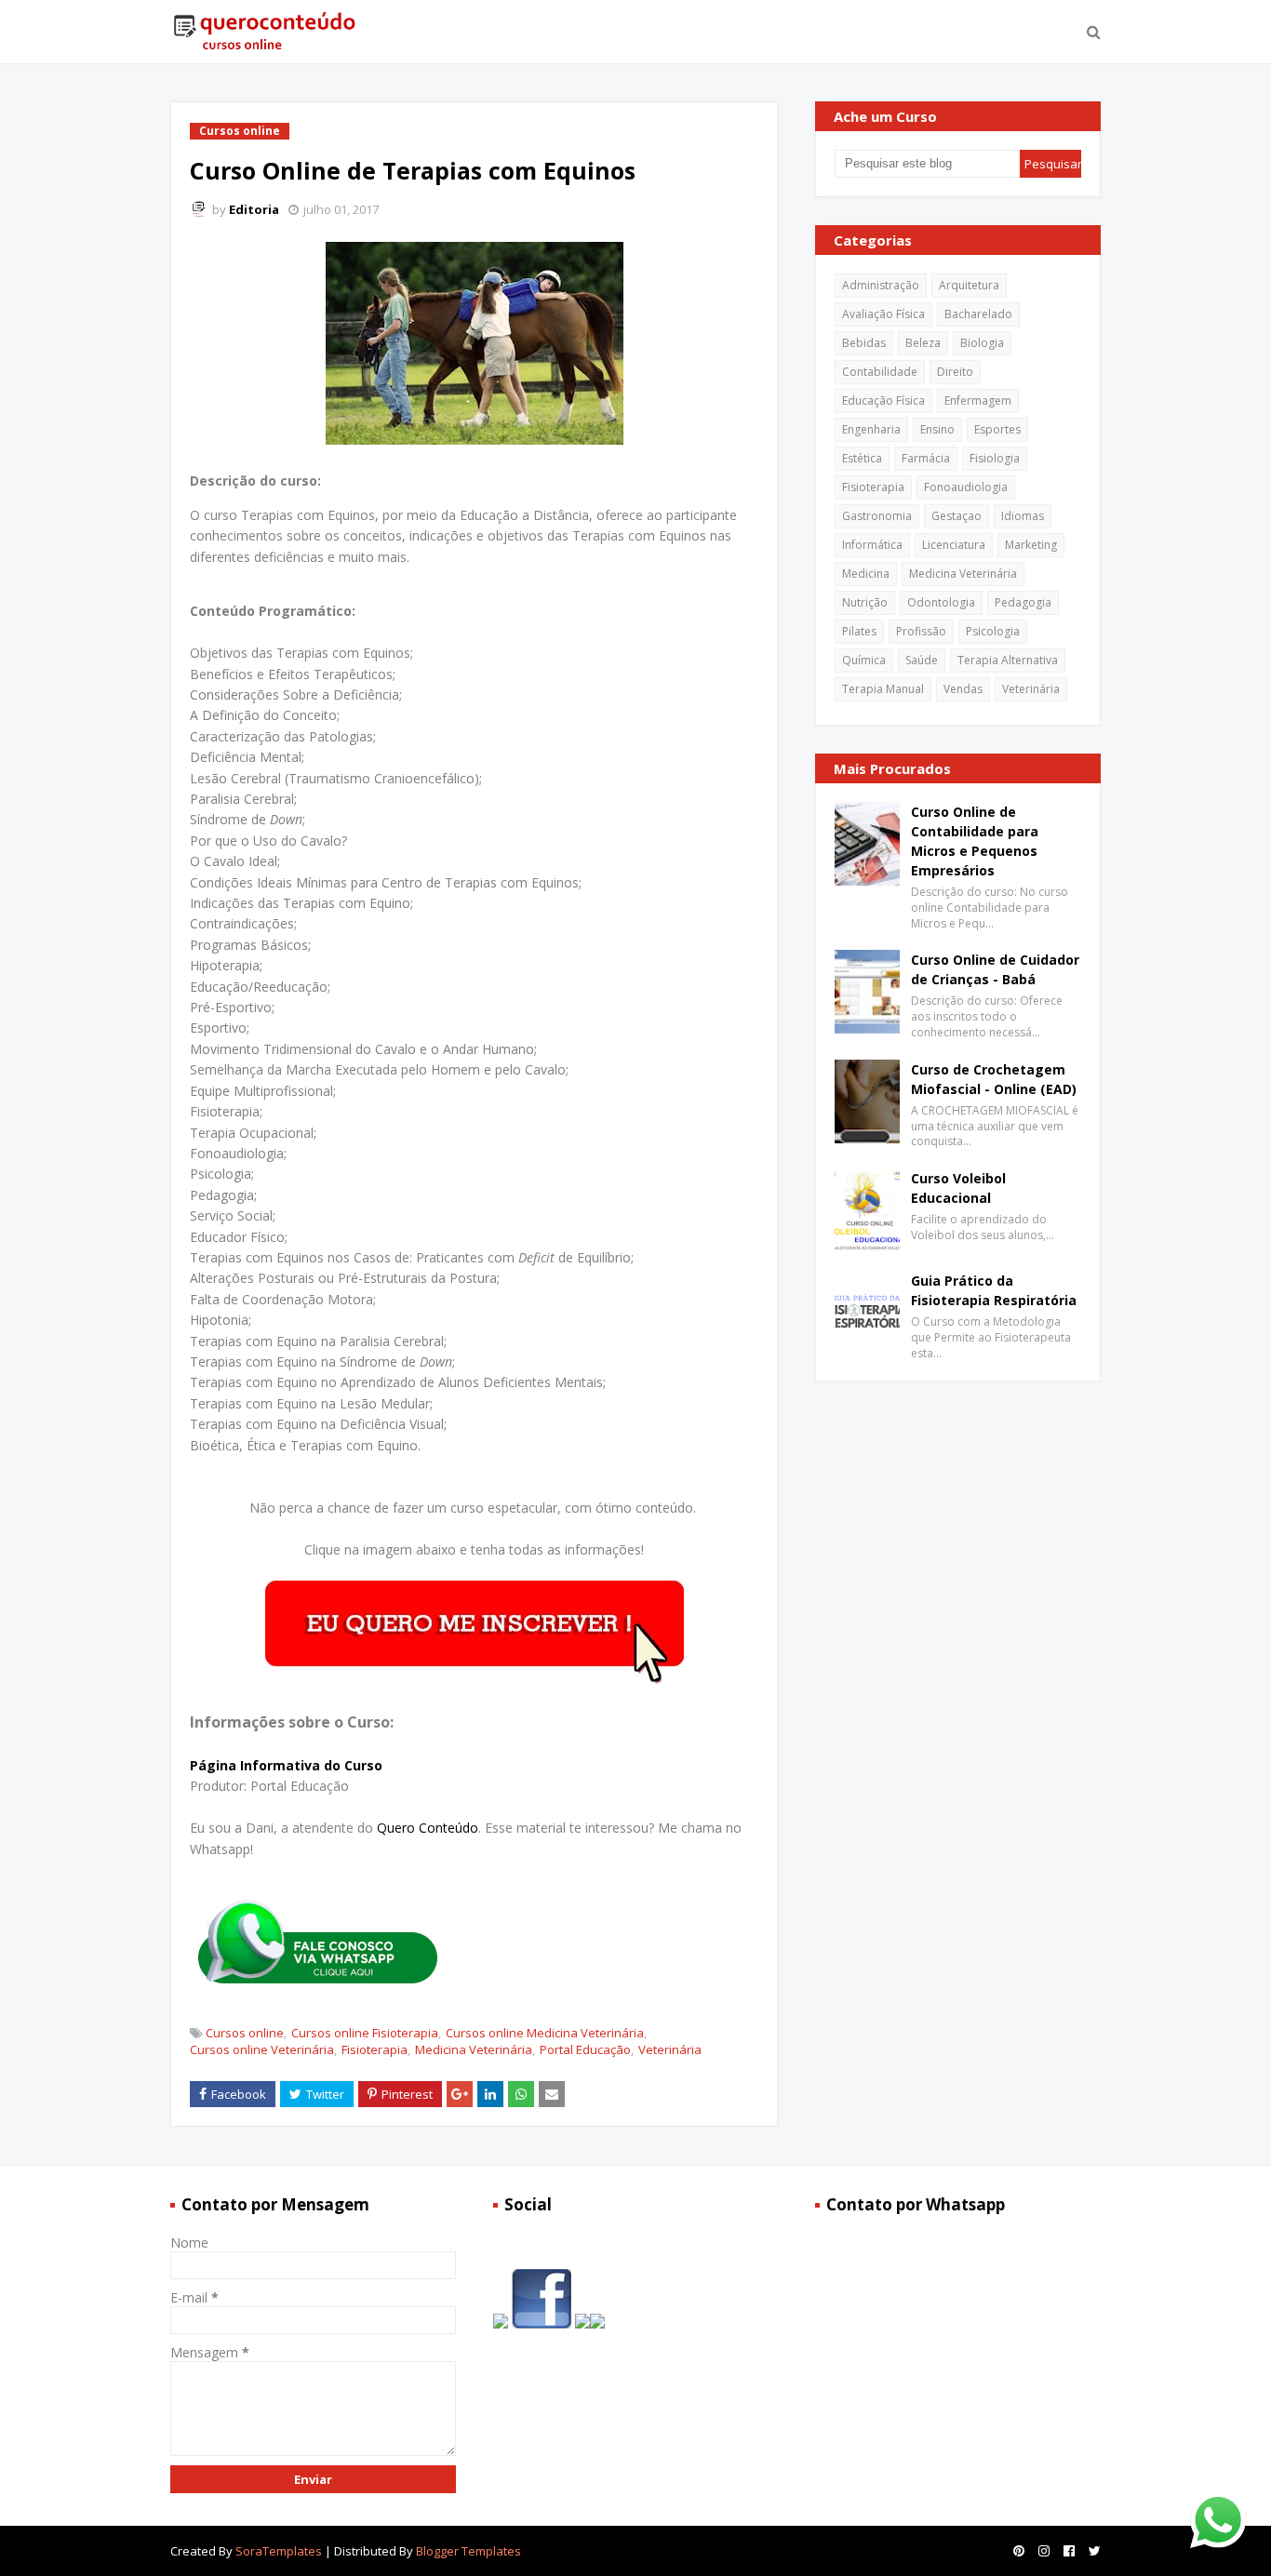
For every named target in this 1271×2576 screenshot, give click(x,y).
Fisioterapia (375, 2049)
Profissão (921, 631)
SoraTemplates (279, 2551)
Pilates (859, 631)
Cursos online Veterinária (262, 2049)
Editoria (254, 209)
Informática (872, 545)
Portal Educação (585, 2049)
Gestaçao (957, 516)
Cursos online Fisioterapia (365, 2033)
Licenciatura (954, 545)
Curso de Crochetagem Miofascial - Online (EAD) (994, 1079)
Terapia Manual (883, 689)
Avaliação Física (883, 314)
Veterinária (670, 2049)
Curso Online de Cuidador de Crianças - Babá (995, 969)
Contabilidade (880, 372)
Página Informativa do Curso (286, 1765)
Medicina (866, 574)
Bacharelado (978, 314)
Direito (955, 372)
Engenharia (871, 429)
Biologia (982, 343)
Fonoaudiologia (966, 487)
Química (864, 660)
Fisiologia (995, 458)
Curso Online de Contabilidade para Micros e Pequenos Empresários (975, 841)
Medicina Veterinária (474, 2049)
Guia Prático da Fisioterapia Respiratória (994, 1290)
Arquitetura (969, 285)
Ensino (937, 429)
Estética (862, 458)
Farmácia (926, 458)
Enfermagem (978, 400)
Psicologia (993, 631)
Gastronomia (877, 516)
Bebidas (864, 343)
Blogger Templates (468, 2551)
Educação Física (883, 400)
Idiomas (1023, 516)
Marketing (1031, 545)
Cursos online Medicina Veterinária (545, 2033)
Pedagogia (1023, 602)
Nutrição (865, 602)
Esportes (997, 429)
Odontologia (941, 602)
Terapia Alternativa (1008, 660)
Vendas (963, 689)
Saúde (922, 660)
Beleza (923, 343)
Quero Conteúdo (428, 1828)
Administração (881, 285)
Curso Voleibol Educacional (958, 1188)
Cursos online (245, 2033)
